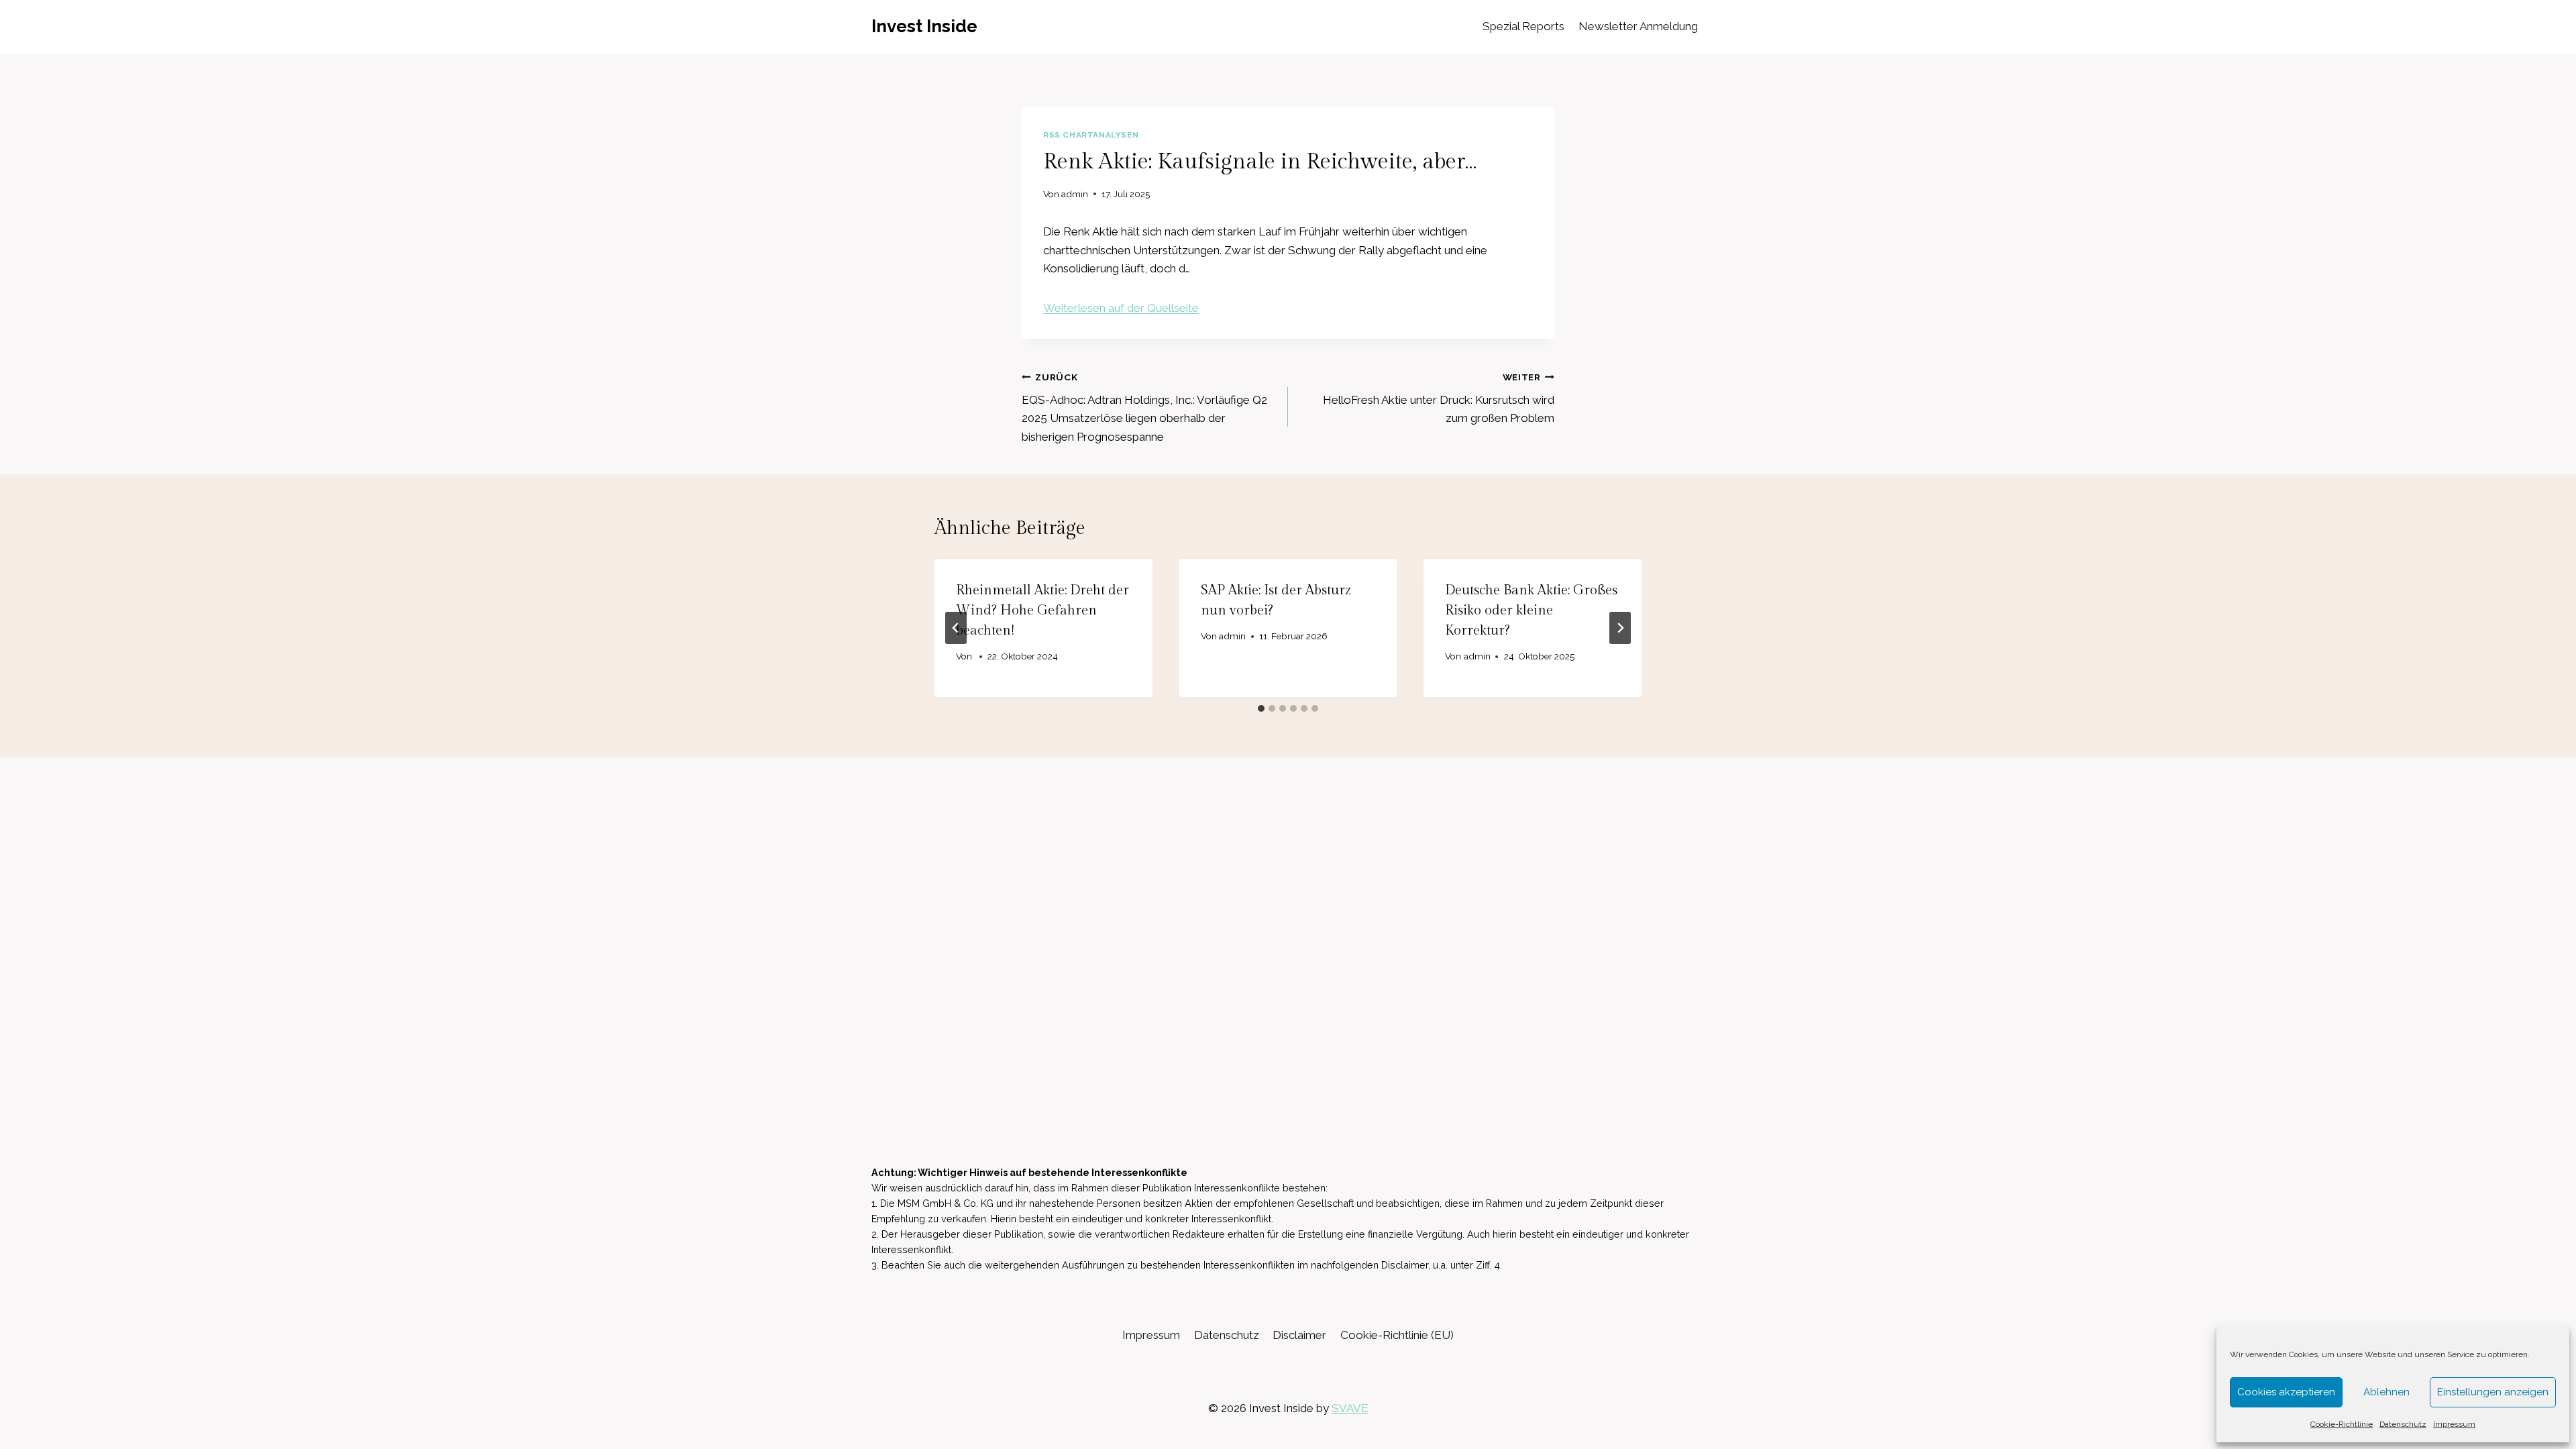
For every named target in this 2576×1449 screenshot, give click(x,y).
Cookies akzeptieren (2286, 1392)
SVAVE (1350, 1408)
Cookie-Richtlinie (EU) (1397, 1335)
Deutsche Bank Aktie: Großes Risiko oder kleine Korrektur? (1531, 610)
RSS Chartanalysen (1091, 135)
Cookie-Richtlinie (2342, 1424)
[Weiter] (1620, 628)
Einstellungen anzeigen (2493, 1392)
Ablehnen (2386, 1392)
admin (1075, 194)
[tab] (1261, 708)
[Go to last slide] (956, 628)
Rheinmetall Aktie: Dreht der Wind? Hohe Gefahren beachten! (1042, 610)
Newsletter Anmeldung (1638, 26)
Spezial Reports (1523, 26)
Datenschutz (2403, 1424)
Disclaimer (1299, 1335)
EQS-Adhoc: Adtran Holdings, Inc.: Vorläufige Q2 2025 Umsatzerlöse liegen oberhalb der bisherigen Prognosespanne (1144, 408)
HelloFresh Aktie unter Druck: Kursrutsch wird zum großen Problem (1439, 398)
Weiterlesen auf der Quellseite (1121, 308)
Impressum (2454, 1424)
